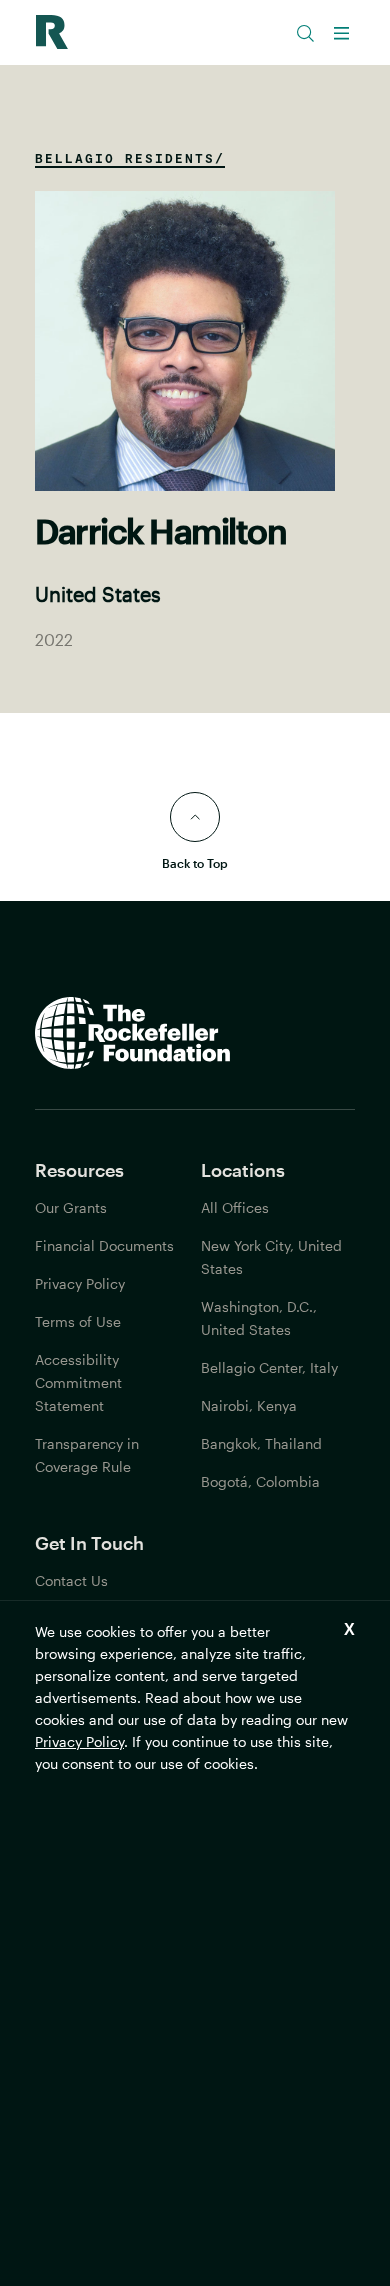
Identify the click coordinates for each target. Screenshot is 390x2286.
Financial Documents (104, 1245)
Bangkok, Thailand (261, 1443)
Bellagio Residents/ (130, 158)
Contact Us (71, 1580)
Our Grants (71, 1207)
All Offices (235, 1207)
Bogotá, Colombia (260, 1481)
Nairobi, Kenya (249, 1405)
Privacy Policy (79, 1741)
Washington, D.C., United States (259, 1318)
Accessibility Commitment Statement (78, 1382)
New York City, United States (271, 1257)
